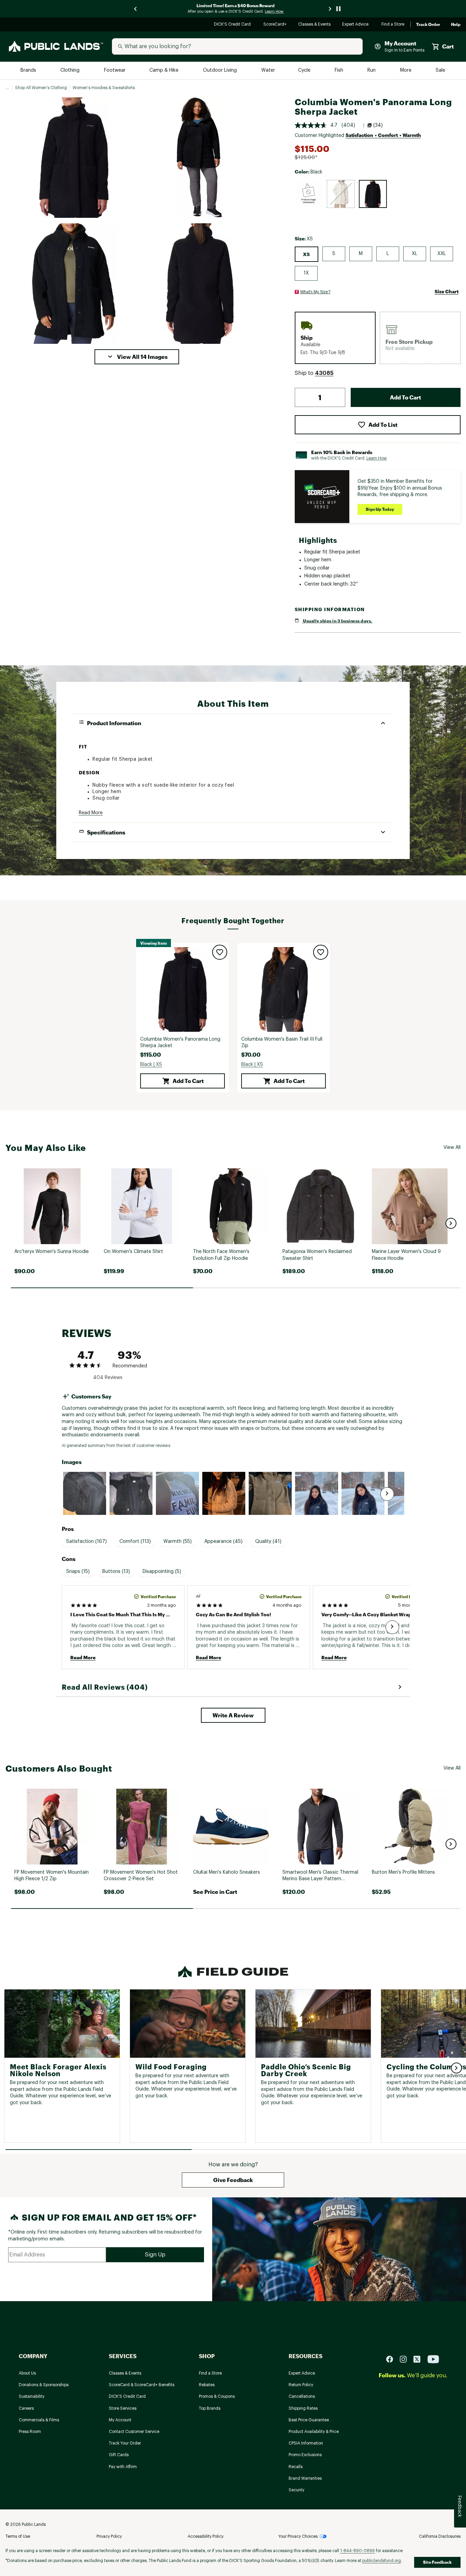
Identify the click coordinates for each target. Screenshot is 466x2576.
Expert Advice (356, 25)
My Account (120, 2420)
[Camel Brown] (309, 194)
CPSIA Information (306, 2443)
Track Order (428, 25)
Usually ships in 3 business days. (337, 621)
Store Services (123, 2408)
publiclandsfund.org (382, 2561)
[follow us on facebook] (392, 2359)
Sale (441, 71)
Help (456, 25)
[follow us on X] (420, 2359)
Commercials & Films (39, 2420)
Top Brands (210, 2408)
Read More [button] (91, 813)
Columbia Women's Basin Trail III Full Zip (282, 1043)
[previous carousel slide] (136, 9)
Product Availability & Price (314, 2432)
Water (268, 71)
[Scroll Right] (387, 1494)
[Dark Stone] (341, 194)
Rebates (207, 2385)
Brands (29, 71)
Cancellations (302, 2396)
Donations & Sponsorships (44, 2385)
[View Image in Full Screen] (74, 158)
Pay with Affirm (123, 2467)
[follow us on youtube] (433, 2359)
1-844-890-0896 (358, 2551)
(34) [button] (378, 125)
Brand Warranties (305, 2478)
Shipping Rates (303, 2408)
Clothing (71, 71)
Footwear (115, 71)
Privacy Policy (109, 2536)
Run (372, 71)
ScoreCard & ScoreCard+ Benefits (142, 2385)
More (406, 71)
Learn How (377, 458)
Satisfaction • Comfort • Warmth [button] (383, 135)
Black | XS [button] (151, 1065)
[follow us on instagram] (406, 2359)
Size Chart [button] (447, 291)
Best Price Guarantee (309, 2420)
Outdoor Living (221, 71)
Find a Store (393, 25)
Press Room (30, 2432)
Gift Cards (119, 2455)
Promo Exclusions (305, 2455)
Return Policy (301, 2385)
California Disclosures (440, 2536)
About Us (27, 2373)
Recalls (296, 2467)
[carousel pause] (338, 9)
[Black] (373, 194)
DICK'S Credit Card (233, 25)
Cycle (305, 71)
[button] (137, 357)
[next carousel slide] (330, 9)
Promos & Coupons (217, 2396)
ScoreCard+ (275, 25)
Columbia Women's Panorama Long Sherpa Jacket (180, 1043)
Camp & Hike (165, 71)
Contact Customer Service (134, 2432)
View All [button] (452, 1148)
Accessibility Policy (206, 2536)
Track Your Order (125, 2443)
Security (296, 2490)
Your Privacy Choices (298, 2536)
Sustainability (32, 2396)
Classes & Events (315, 25)
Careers (26, 2408)
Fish (339, 71)
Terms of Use (18, 2536)
